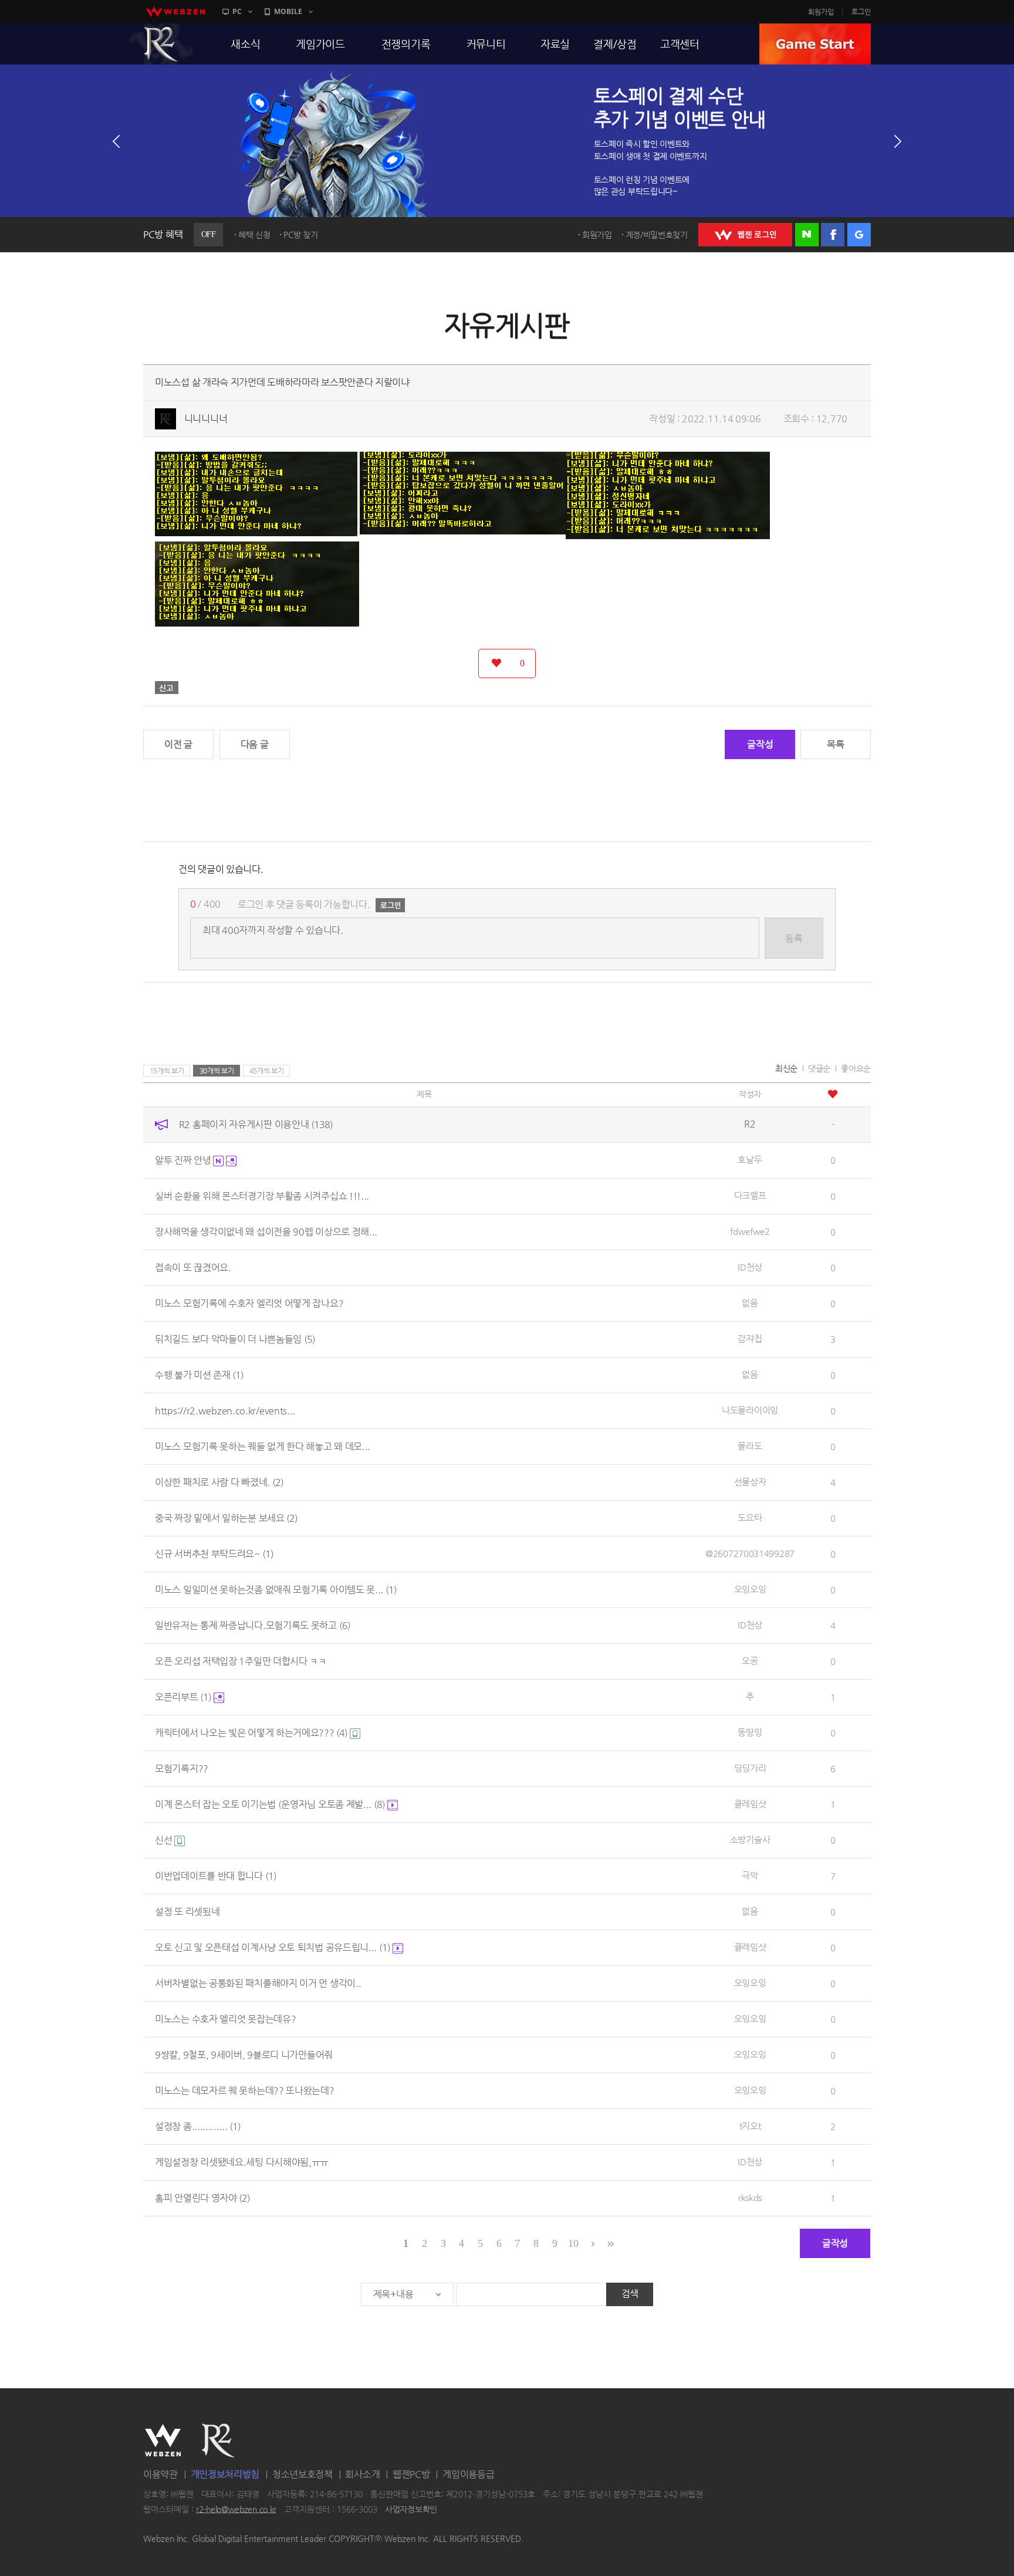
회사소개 (362, 2474)
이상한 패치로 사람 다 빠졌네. (219, 1482)
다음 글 (255, 744)
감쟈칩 (750, 1338)
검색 (630, 2294)
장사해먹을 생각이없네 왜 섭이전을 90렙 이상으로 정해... (266, 1232)
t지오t (750, 2126)
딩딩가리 (750, 1768)
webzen (175, 12)
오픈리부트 (183, 1697)
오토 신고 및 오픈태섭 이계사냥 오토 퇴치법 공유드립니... (273, 1947)
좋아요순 (856, 1068)
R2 (161, 44)
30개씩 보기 (217, 1071)
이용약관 (160, 2474)
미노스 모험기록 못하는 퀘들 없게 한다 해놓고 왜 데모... (263, 1446)
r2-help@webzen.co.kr (236, 2509)
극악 (750, 1875)
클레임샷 (750, 1804)
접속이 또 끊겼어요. (193, 1267)
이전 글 (178, 744)
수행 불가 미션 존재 (199, 1375)
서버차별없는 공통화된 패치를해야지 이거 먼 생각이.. (258, 1983)
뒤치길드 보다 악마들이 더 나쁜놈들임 (235, 1339)
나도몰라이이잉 (750, 1410)
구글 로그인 (859, 235)
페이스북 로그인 (833, 235)
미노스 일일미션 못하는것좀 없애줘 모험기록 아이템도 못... (276, 1590)
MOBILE (288, 11)
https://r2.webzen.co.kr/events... (225, 1411)
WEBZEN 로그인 (745, 235)
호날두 (750, 1160)
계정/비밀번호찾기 (657, 235)
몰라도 (750, 1446)
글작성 (760, 744)
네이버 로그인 (807, 235)
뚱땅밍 (750, 1732)
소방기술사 (750, 1839)
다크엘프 (750, 1195)
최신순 (786, 1068)
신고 (167, 688)
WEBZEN (163, 2440)
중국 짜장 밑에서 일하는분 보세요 (226, 1518)
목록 (835, 744)
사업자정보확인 (411, 2509)
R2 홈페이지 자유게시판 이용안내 (256, 1124)
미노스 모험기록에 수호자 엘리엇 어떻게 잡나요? (249, 1303)
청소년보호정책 (302, 2474)
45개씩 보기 (267, 1071)
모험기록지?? (182, 1768)
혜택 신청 (254, 235)
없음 (750, 1303)
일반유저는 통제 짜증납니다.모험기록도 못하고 (253, 1625)
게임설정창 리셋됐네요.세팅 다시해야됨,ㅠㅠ (242, 2162)
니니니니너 (206, 419)
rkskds (750, 2197)
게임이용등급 (468, 2474)
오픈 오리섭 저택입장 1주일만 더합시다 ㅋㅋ (241, 1661)
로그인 (861, 12)
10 (573, 2243)
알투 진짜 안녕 (184, 1160)
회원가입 (821, 12)
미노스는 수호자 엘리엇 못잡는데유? (225, 2019)
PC (237, 11)
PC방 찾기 (300, 235)
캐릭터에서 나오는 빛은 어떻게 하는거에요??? (251, 1733)
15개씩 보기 (167, 1071)
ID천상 (750, 1267)
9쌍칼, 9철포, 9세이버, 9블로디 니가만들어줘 (244, 2055)
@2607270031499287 (750, 1553)
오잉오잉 (750, 1589)
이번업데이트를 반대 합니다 (216, 1876)
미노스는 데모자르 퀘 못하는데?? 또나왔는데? (245, 2091)
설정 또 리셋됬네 (187, 1912)
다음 (898, 141)
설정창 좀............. (198, 2126)
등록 (794, 938)
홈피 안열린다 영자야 (202, 2198)
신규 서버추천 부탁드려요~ (214, 1554)
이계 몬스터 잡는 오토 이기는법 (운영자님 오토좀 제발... (270, 1804)
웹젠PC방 (411, 2474)
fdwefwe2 (750, 1231)
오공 (750, 1661)
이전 (116, 141)
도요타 (750, 1517)
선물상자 (750, 1482)
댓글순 (819, 1068)
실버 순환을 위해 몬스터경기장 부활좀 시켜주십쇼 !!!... (262, 1196)
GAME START (815, 44)
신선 (165, 1840)
